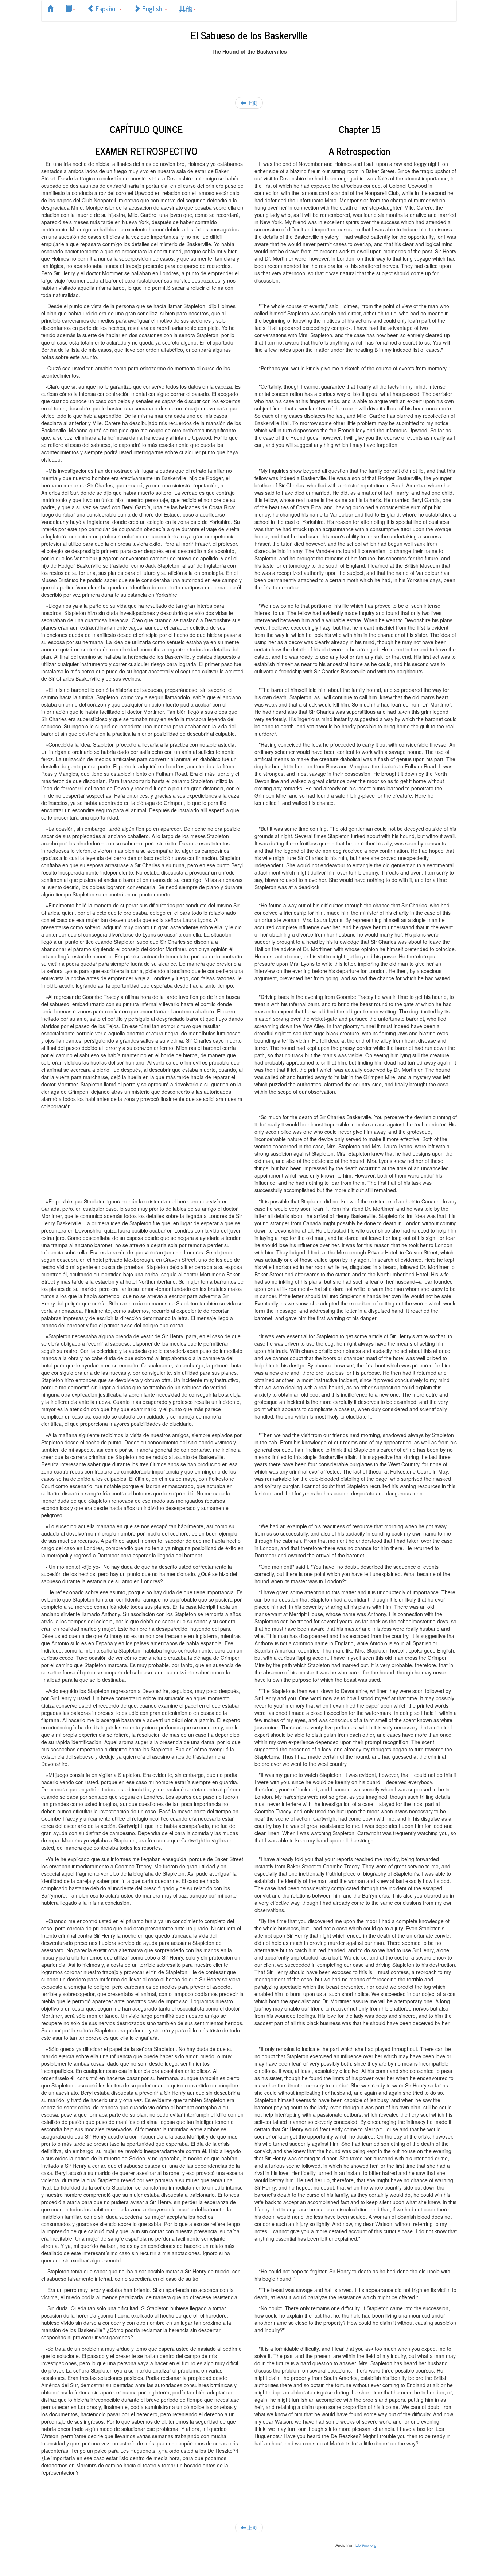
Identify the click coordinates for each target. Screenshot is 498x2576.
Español (106, 8)
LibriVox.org (366, 2545)
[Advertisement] (249, 71)
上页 (252, 103)
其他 (186, 8)
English (152, 8)
